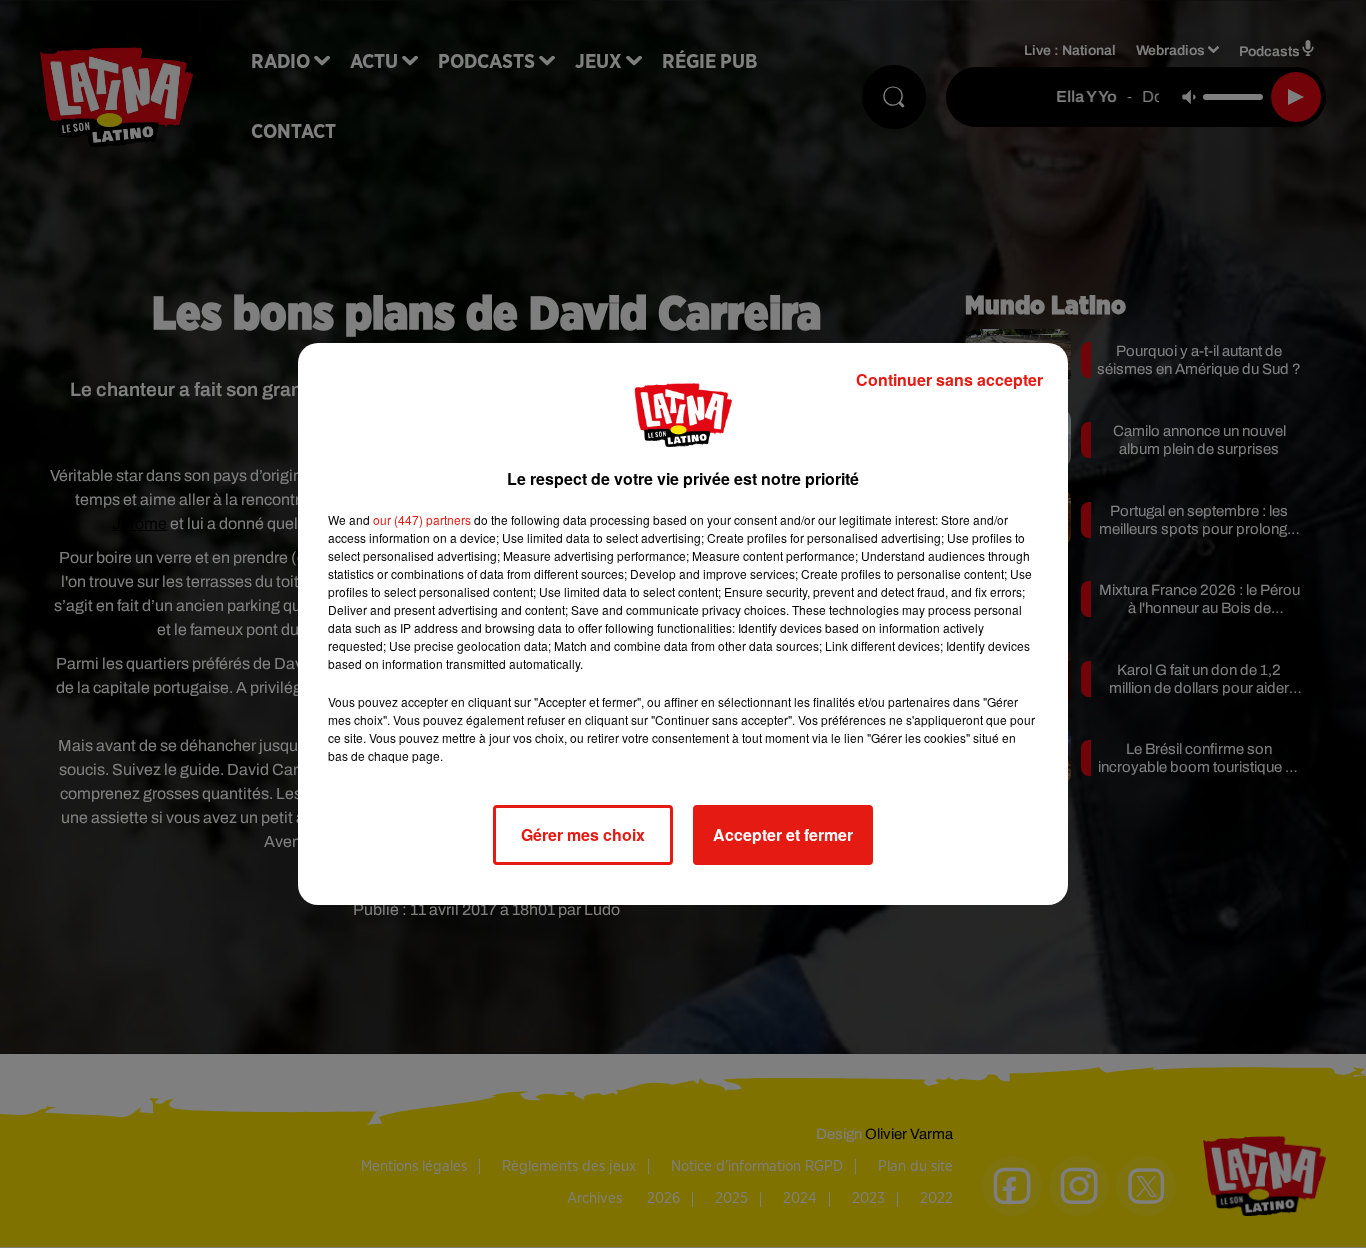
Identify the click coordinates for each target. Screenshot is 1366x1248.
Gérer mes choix (583, 834)
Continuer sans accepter (949, 379)
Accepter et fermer (783, 834)
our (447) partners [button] (422, 519)
